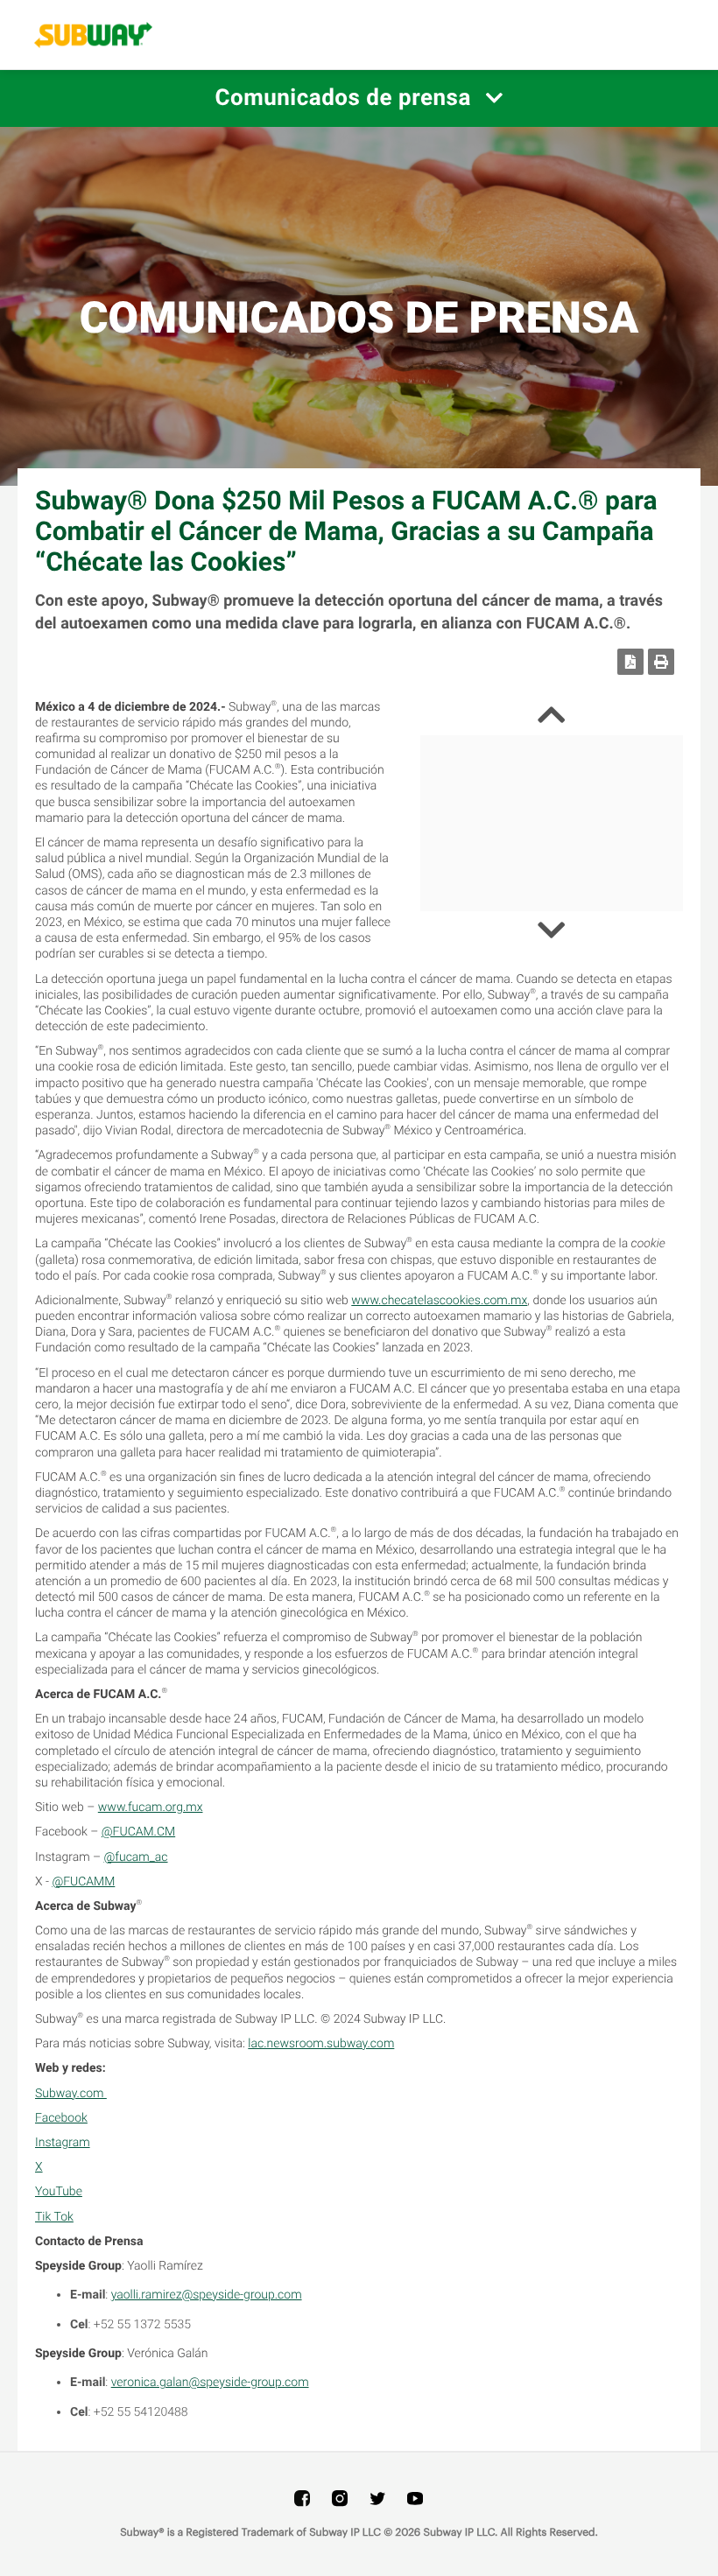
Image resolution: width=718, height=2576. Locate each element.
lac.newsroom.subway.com (321, 2044)
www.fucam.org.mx (151, 1807)
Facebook (61, 2118)
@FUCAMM (83, 1882)
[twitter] (377, 2498)
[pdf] (630, 662)
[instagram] (340, 2498)
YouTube (59, 2192)
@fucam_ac (136, 1857)
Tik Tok (54, 2217)
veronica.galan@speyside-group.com (210, 2383)
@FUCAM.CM (138, 1832)
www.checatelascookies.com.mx (439, 1301)
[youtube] (415, 2498)
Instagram (63, 2143)
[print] (661, 662)
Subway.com (71, 2094)
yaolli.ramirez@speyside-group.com (207, 2295)
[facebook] (302, 2498)
